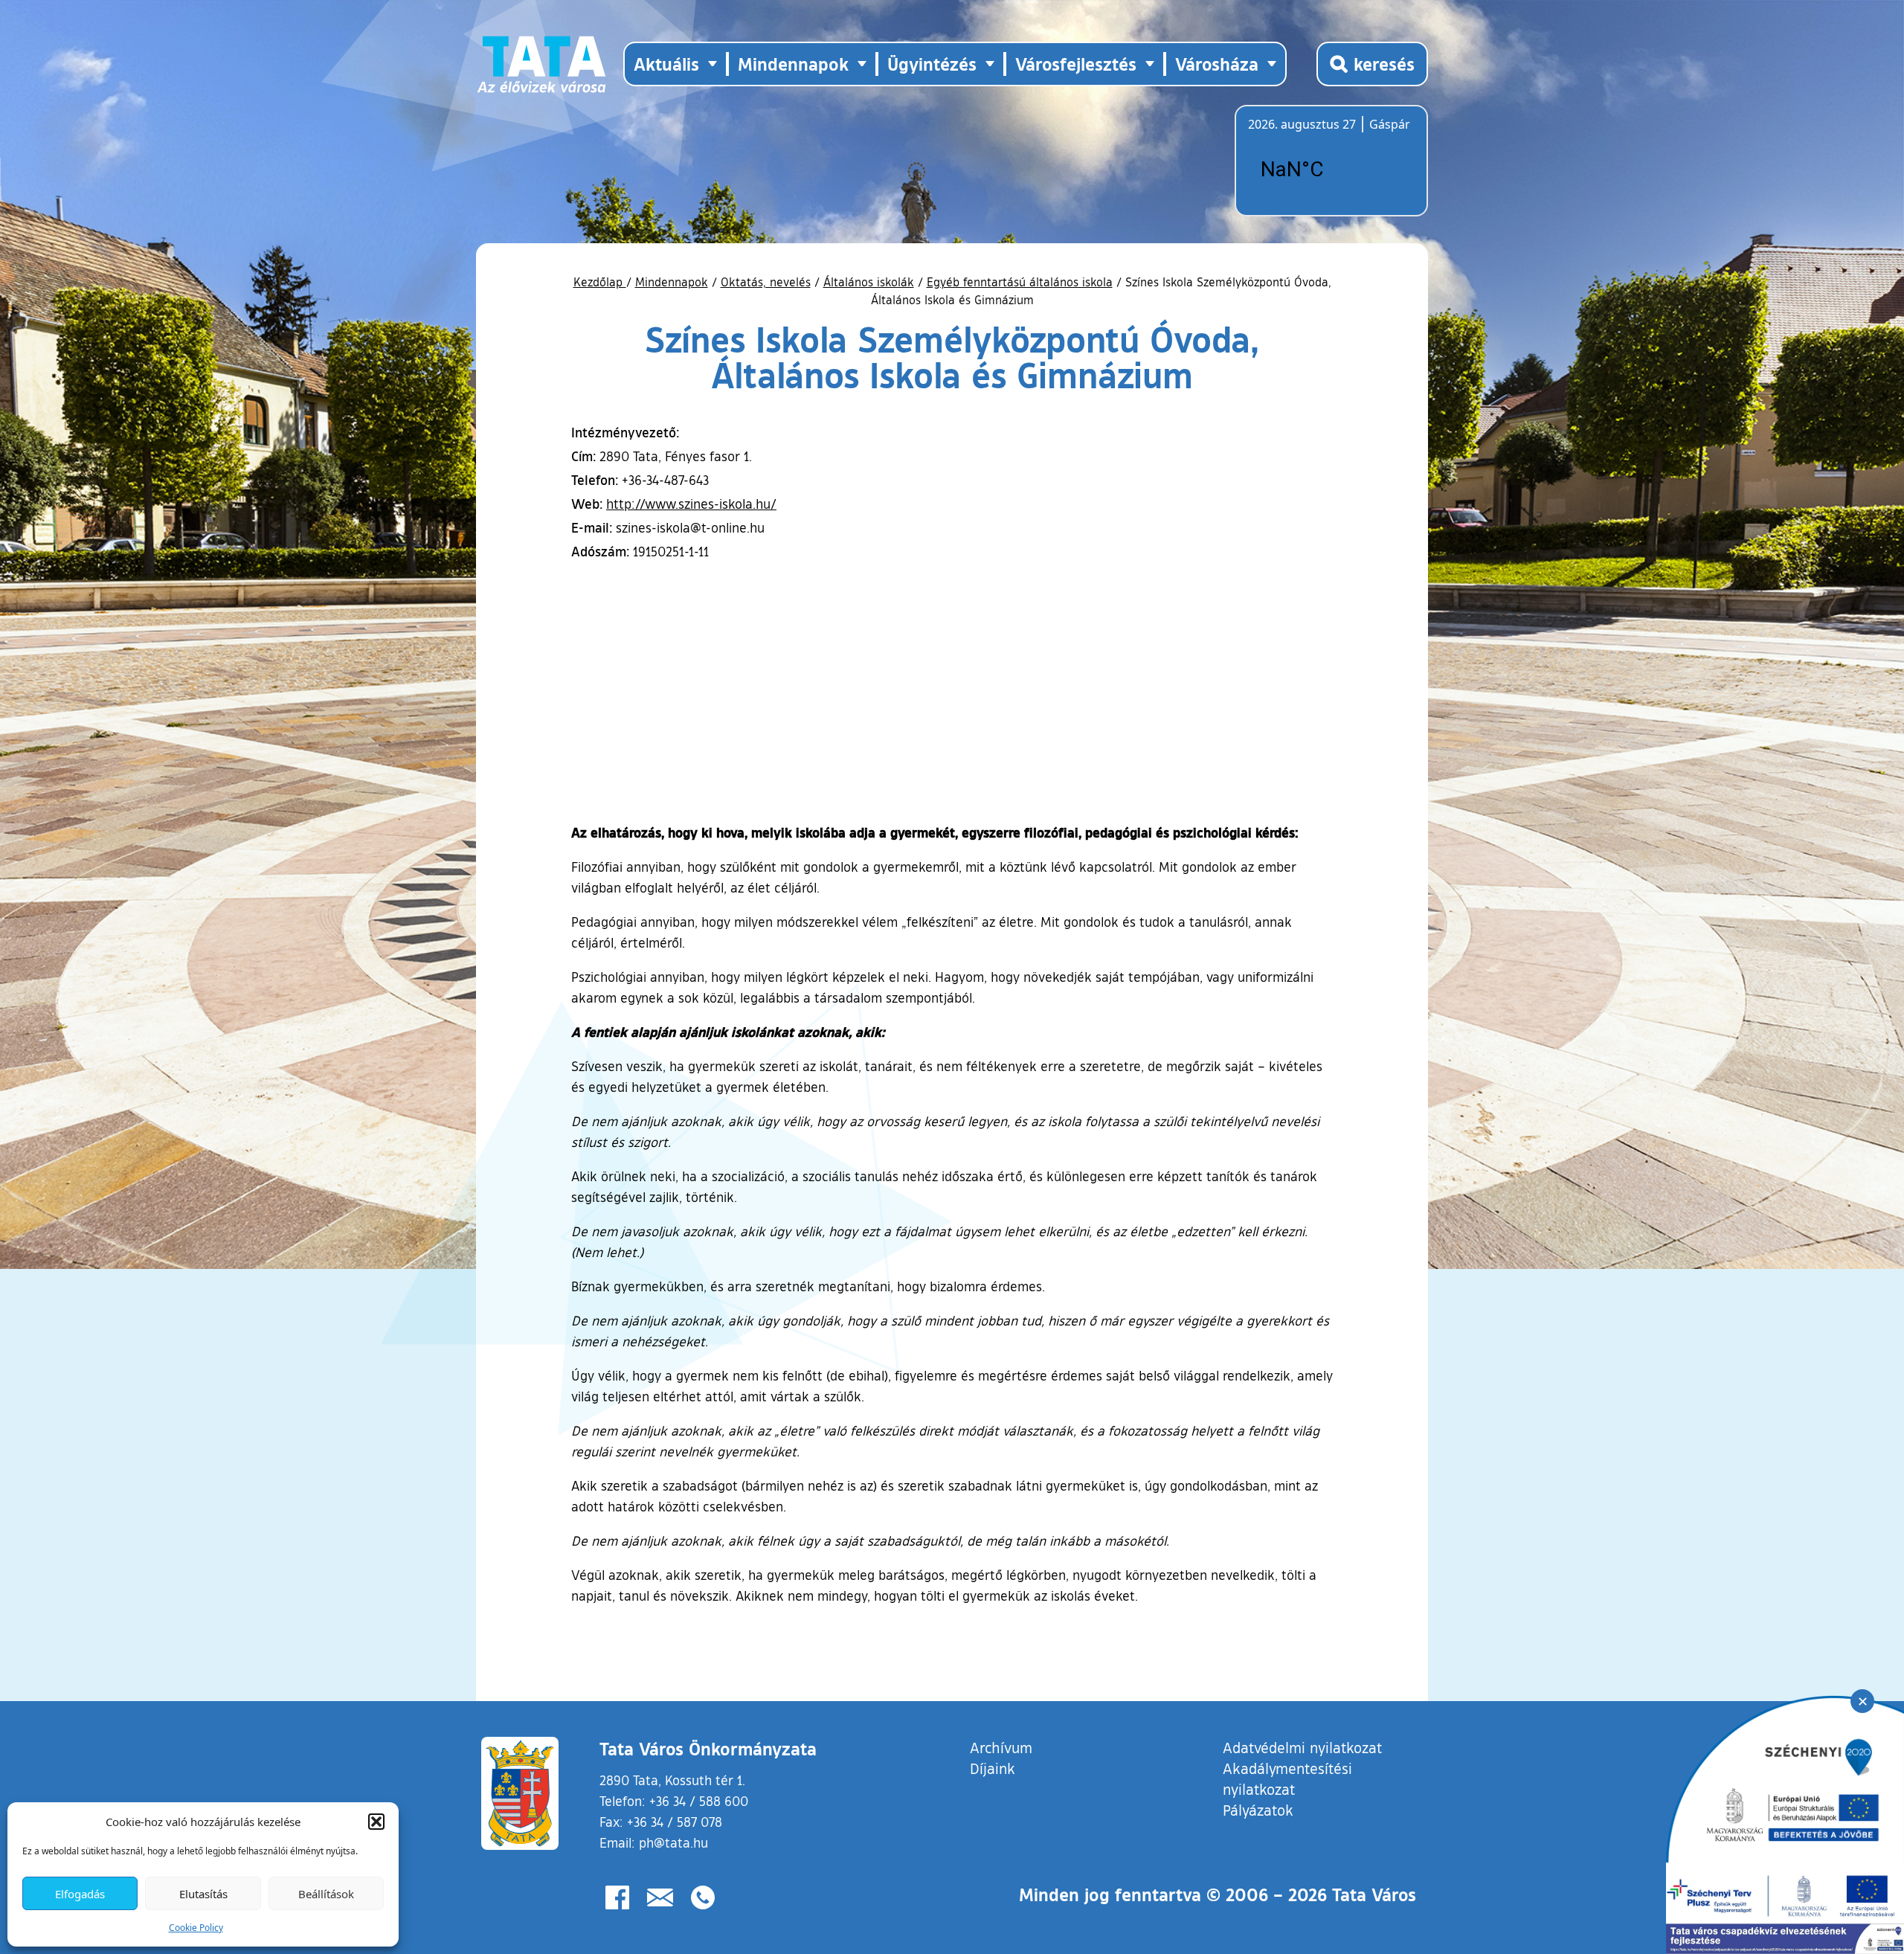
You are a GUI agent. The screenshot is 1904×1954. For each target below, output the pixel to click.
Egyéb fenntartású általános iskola (1020, 282)
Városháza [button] (1217, 64)
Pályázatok (1258, 1810)
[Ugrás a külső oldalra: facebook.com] (617, 1897)
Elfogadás (80, 1894)
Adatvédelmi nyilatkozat (1302, 1747)
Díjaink (993, 1768)
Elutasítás (203, 1894)
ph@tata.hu (673, 1842)
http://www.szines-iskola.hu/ (691, 504)
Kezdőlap (600, 282)
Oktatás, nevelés (766, 282)
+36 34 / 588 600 (699, 1801)
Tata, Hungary (1331, 170)
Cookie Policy (196, 1928)
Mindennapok (672, 282)
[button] (376, 1822)
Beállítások (326, 1894)
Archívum (1001, 1747)
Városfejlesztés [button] (1076, 64)
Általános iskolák (869, 282)
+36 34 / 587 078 (675, 1822)
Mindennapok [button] (793, 64)
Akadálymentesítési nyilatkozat (1287, 1778)
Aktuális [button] (666, 64)
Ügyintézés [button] (932, 64)
